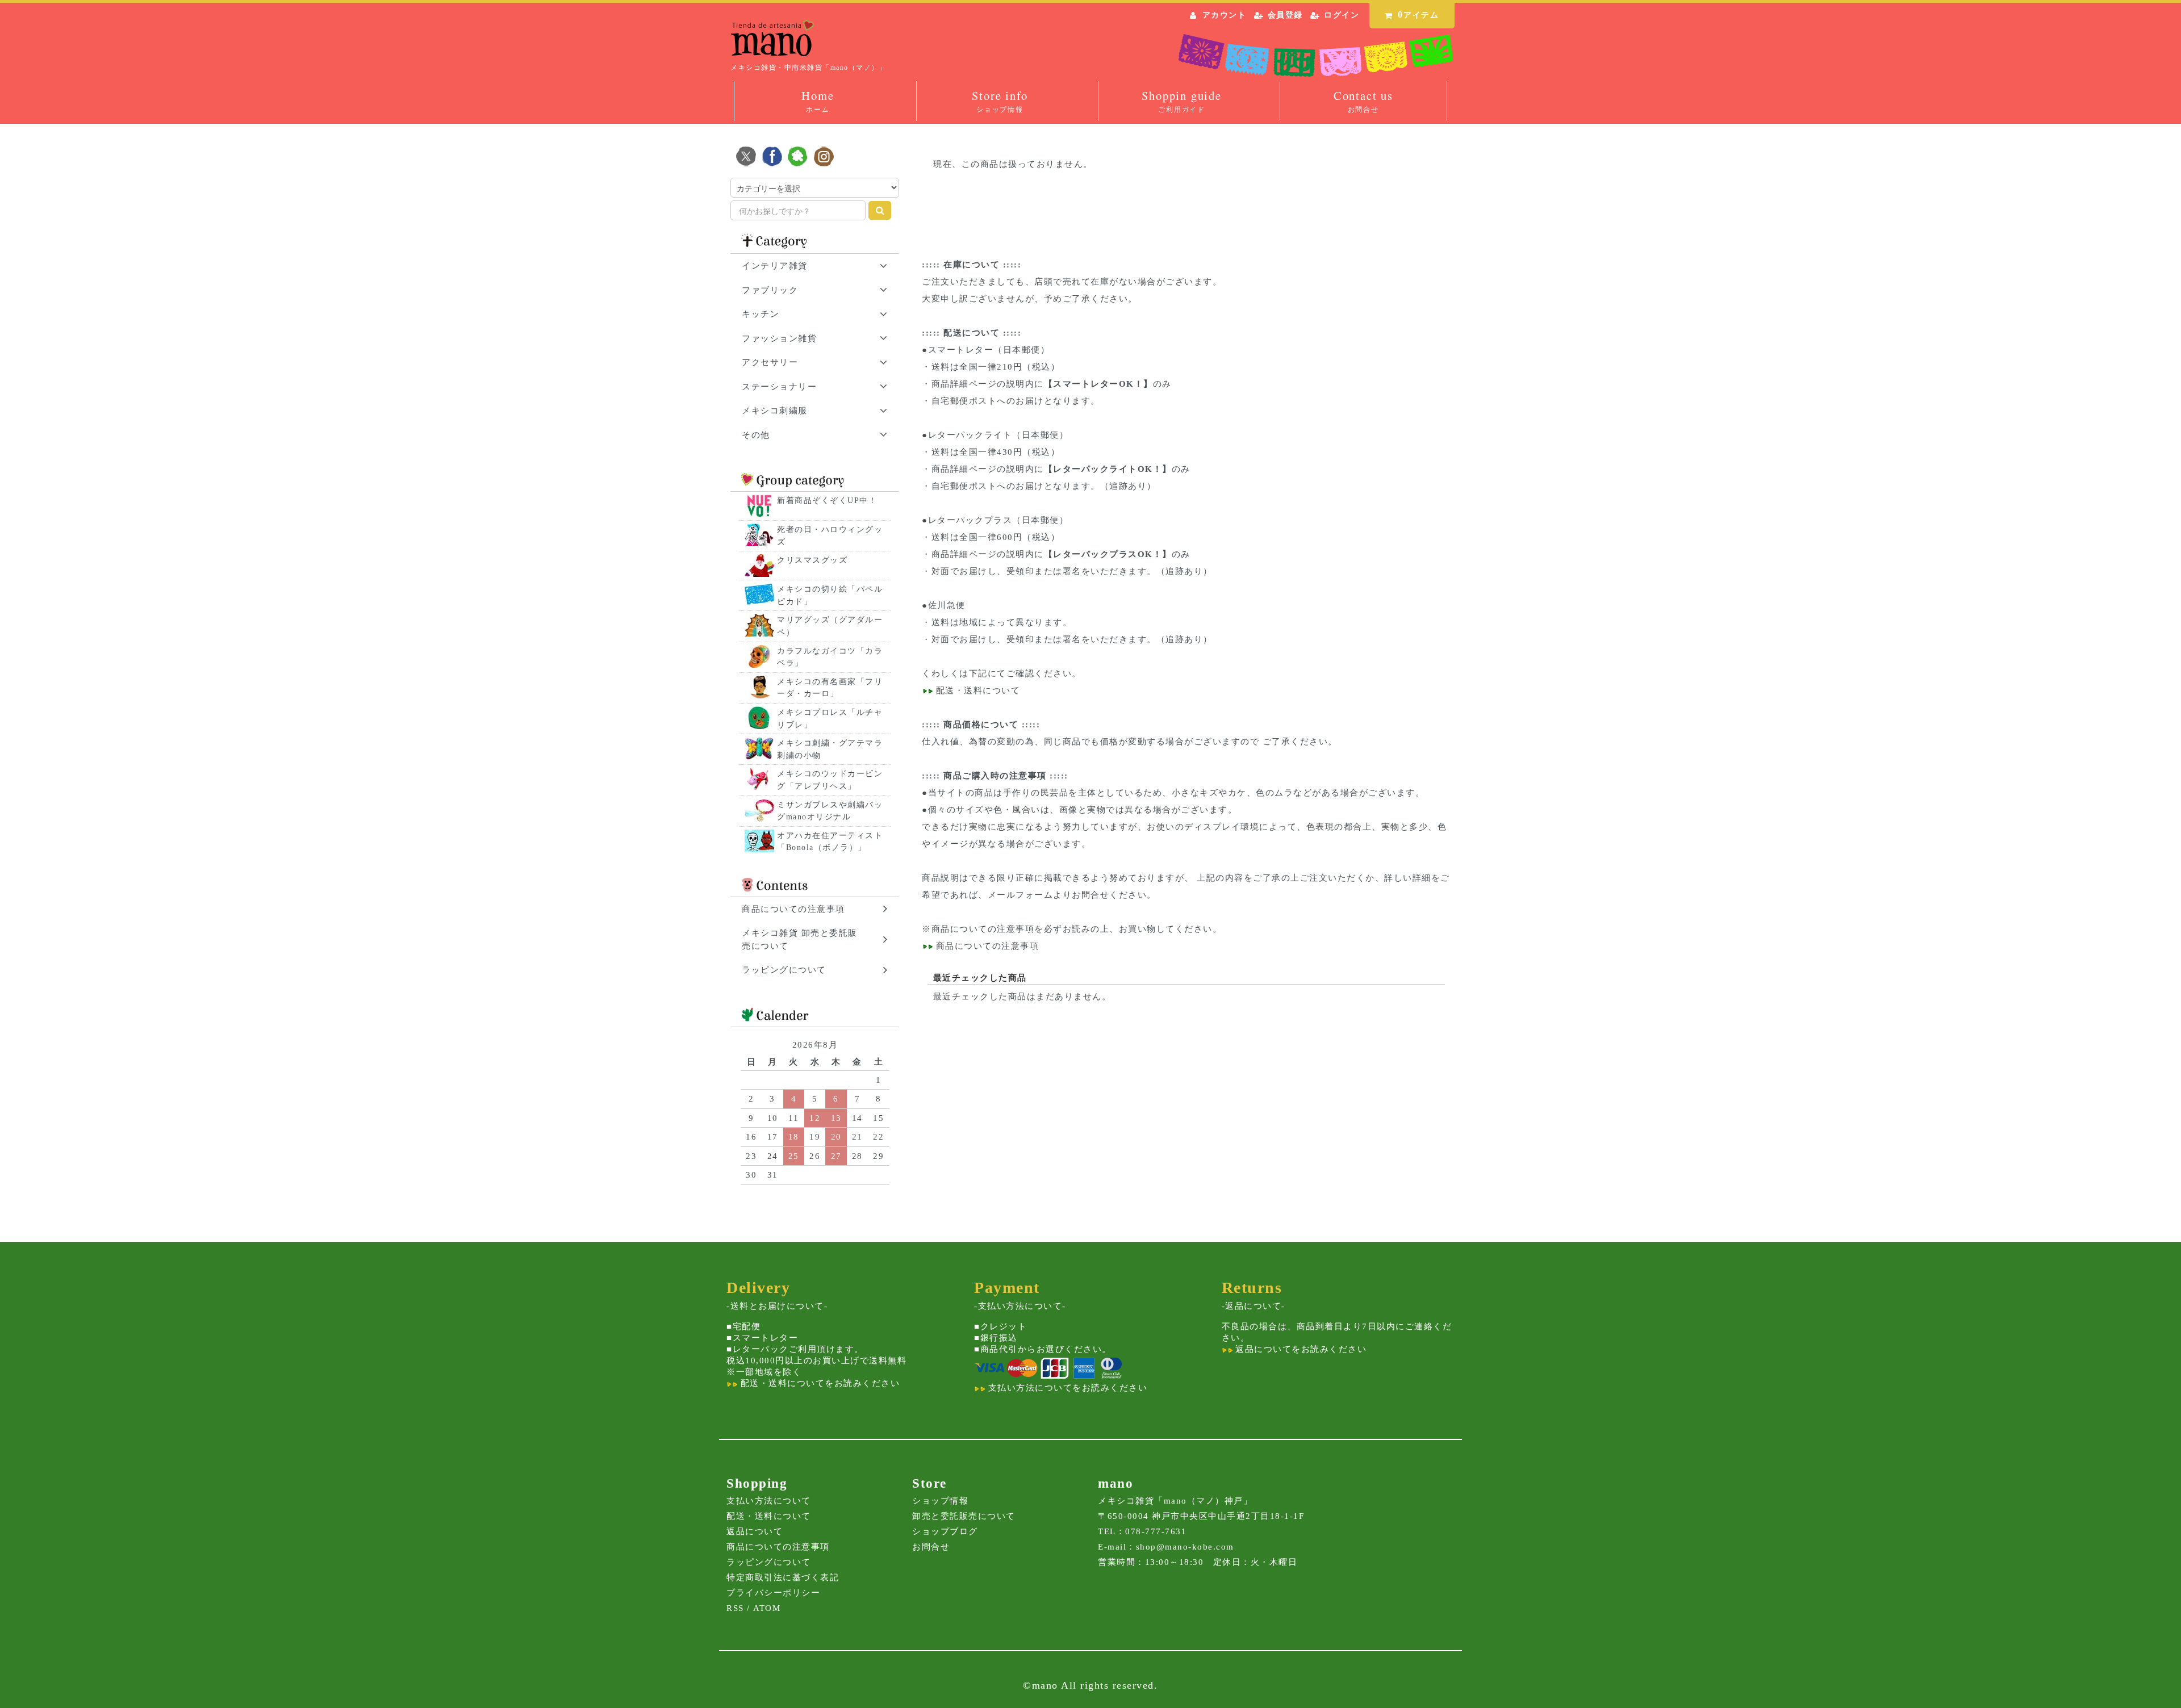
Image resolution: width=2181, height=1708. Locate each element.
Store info (1000, 101)
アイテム (1419, 14)
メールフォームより (1030, 895)
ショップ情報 (940, 1501)
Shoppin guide (1181, 101)
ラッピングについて (769, 1562)
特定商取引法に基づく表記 (783, 1577)
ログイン (1342, 15)
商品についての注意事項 (983, 929)
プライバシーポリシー (773, 1593)
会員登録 (1285, 15)
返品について (755, 1531)
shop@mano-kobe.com (1185, 1547)
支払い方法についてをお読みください (1066, 1388)
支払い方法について (769, 1501)
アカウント (1225, 15)
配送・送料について (976, 690)
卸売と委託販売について (964, 1516)
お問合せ (931, 1547)
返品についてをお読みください (1300, 1349)
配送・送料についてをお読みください (818, 1383)
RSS (735, 1608)
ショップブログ (945, 1531)
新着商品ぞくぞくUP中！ (827, 501)
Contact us (1363, 101)
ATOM (767, 1608)
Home (818, 101)
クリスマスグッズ (812, 560)
